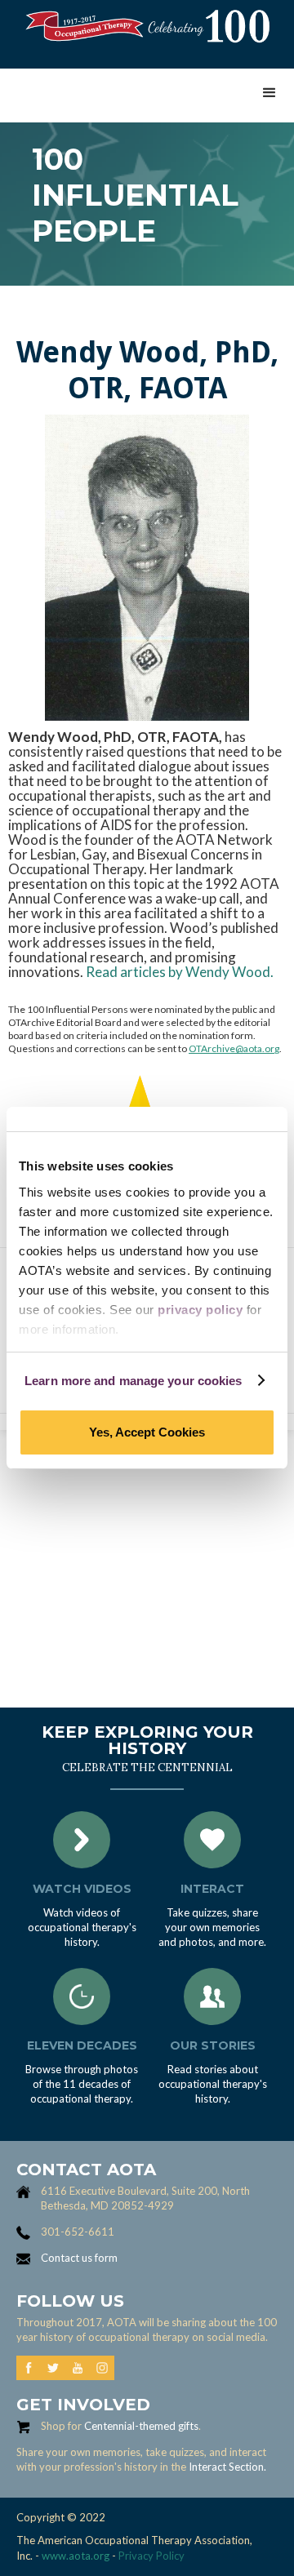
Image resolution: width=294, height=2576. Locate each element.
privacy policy (200, 1310)
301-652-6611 (78, 2232)
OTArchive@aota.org (234, 1048)
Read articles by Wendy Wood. (180, 972)
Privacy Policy (151, 2556)
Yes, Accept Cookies (147, 1432)
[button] (269, 93)
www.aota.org (74, 2556)
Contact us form (79, 2258)
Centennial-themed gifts (141, 2426)
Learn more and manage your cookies (133, 1381)
